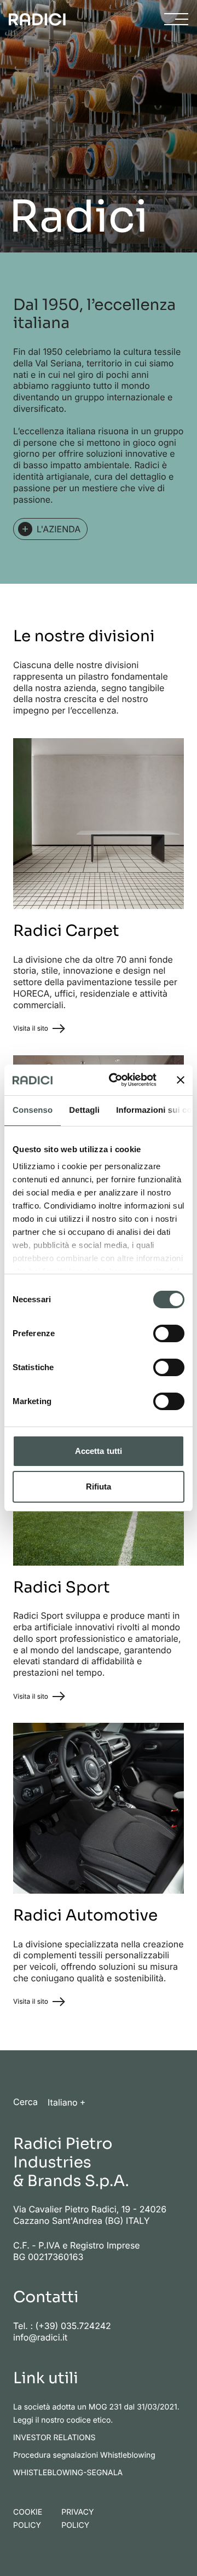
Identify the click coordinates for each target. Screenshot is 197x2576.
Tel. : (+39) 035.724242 (62, 2326)
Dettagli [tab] (84, 1110)
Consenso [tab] (33, 1110)
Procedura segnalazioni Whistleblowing (84, 2455)
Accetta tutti (99, 1451)
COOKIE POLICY (28, 2519)
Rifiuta (99, 1487)
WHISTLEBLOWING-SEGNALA (68, 2473)
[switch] (169, 1333)
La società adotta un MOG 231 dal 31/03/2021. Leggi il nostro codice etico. (96, 2414)
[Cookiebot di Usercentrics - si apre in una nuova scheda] (115, 1080)
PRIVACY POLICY (77, 2519)
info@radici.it (40, 2337)
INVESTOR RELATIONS (54, 2438)
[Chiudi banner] (181, 1080)
